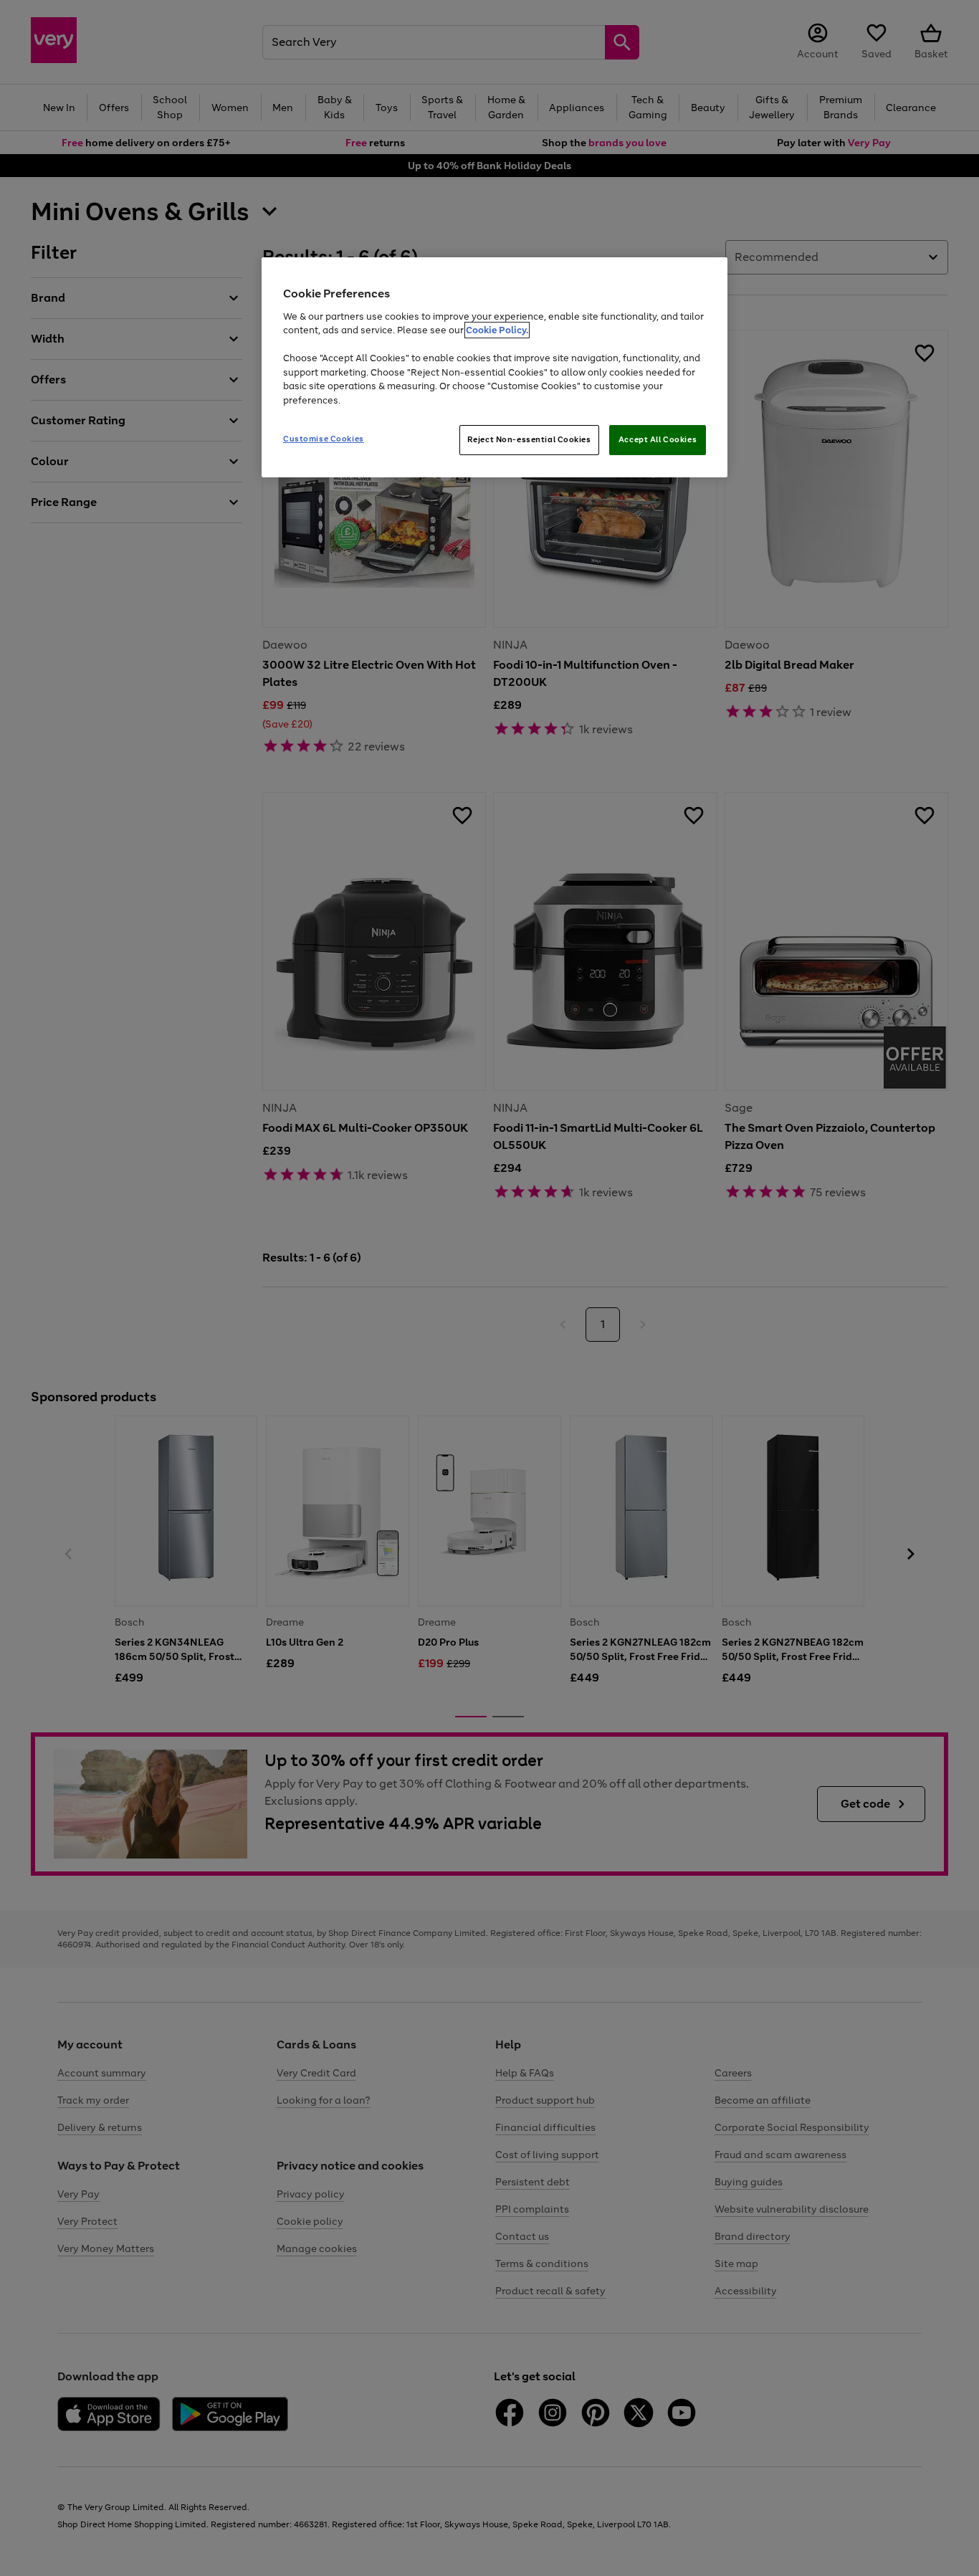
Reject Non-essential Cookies (529, 439)
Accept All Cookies (658, 439)
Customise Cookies (324, 439)
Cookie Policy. (497, 330)
